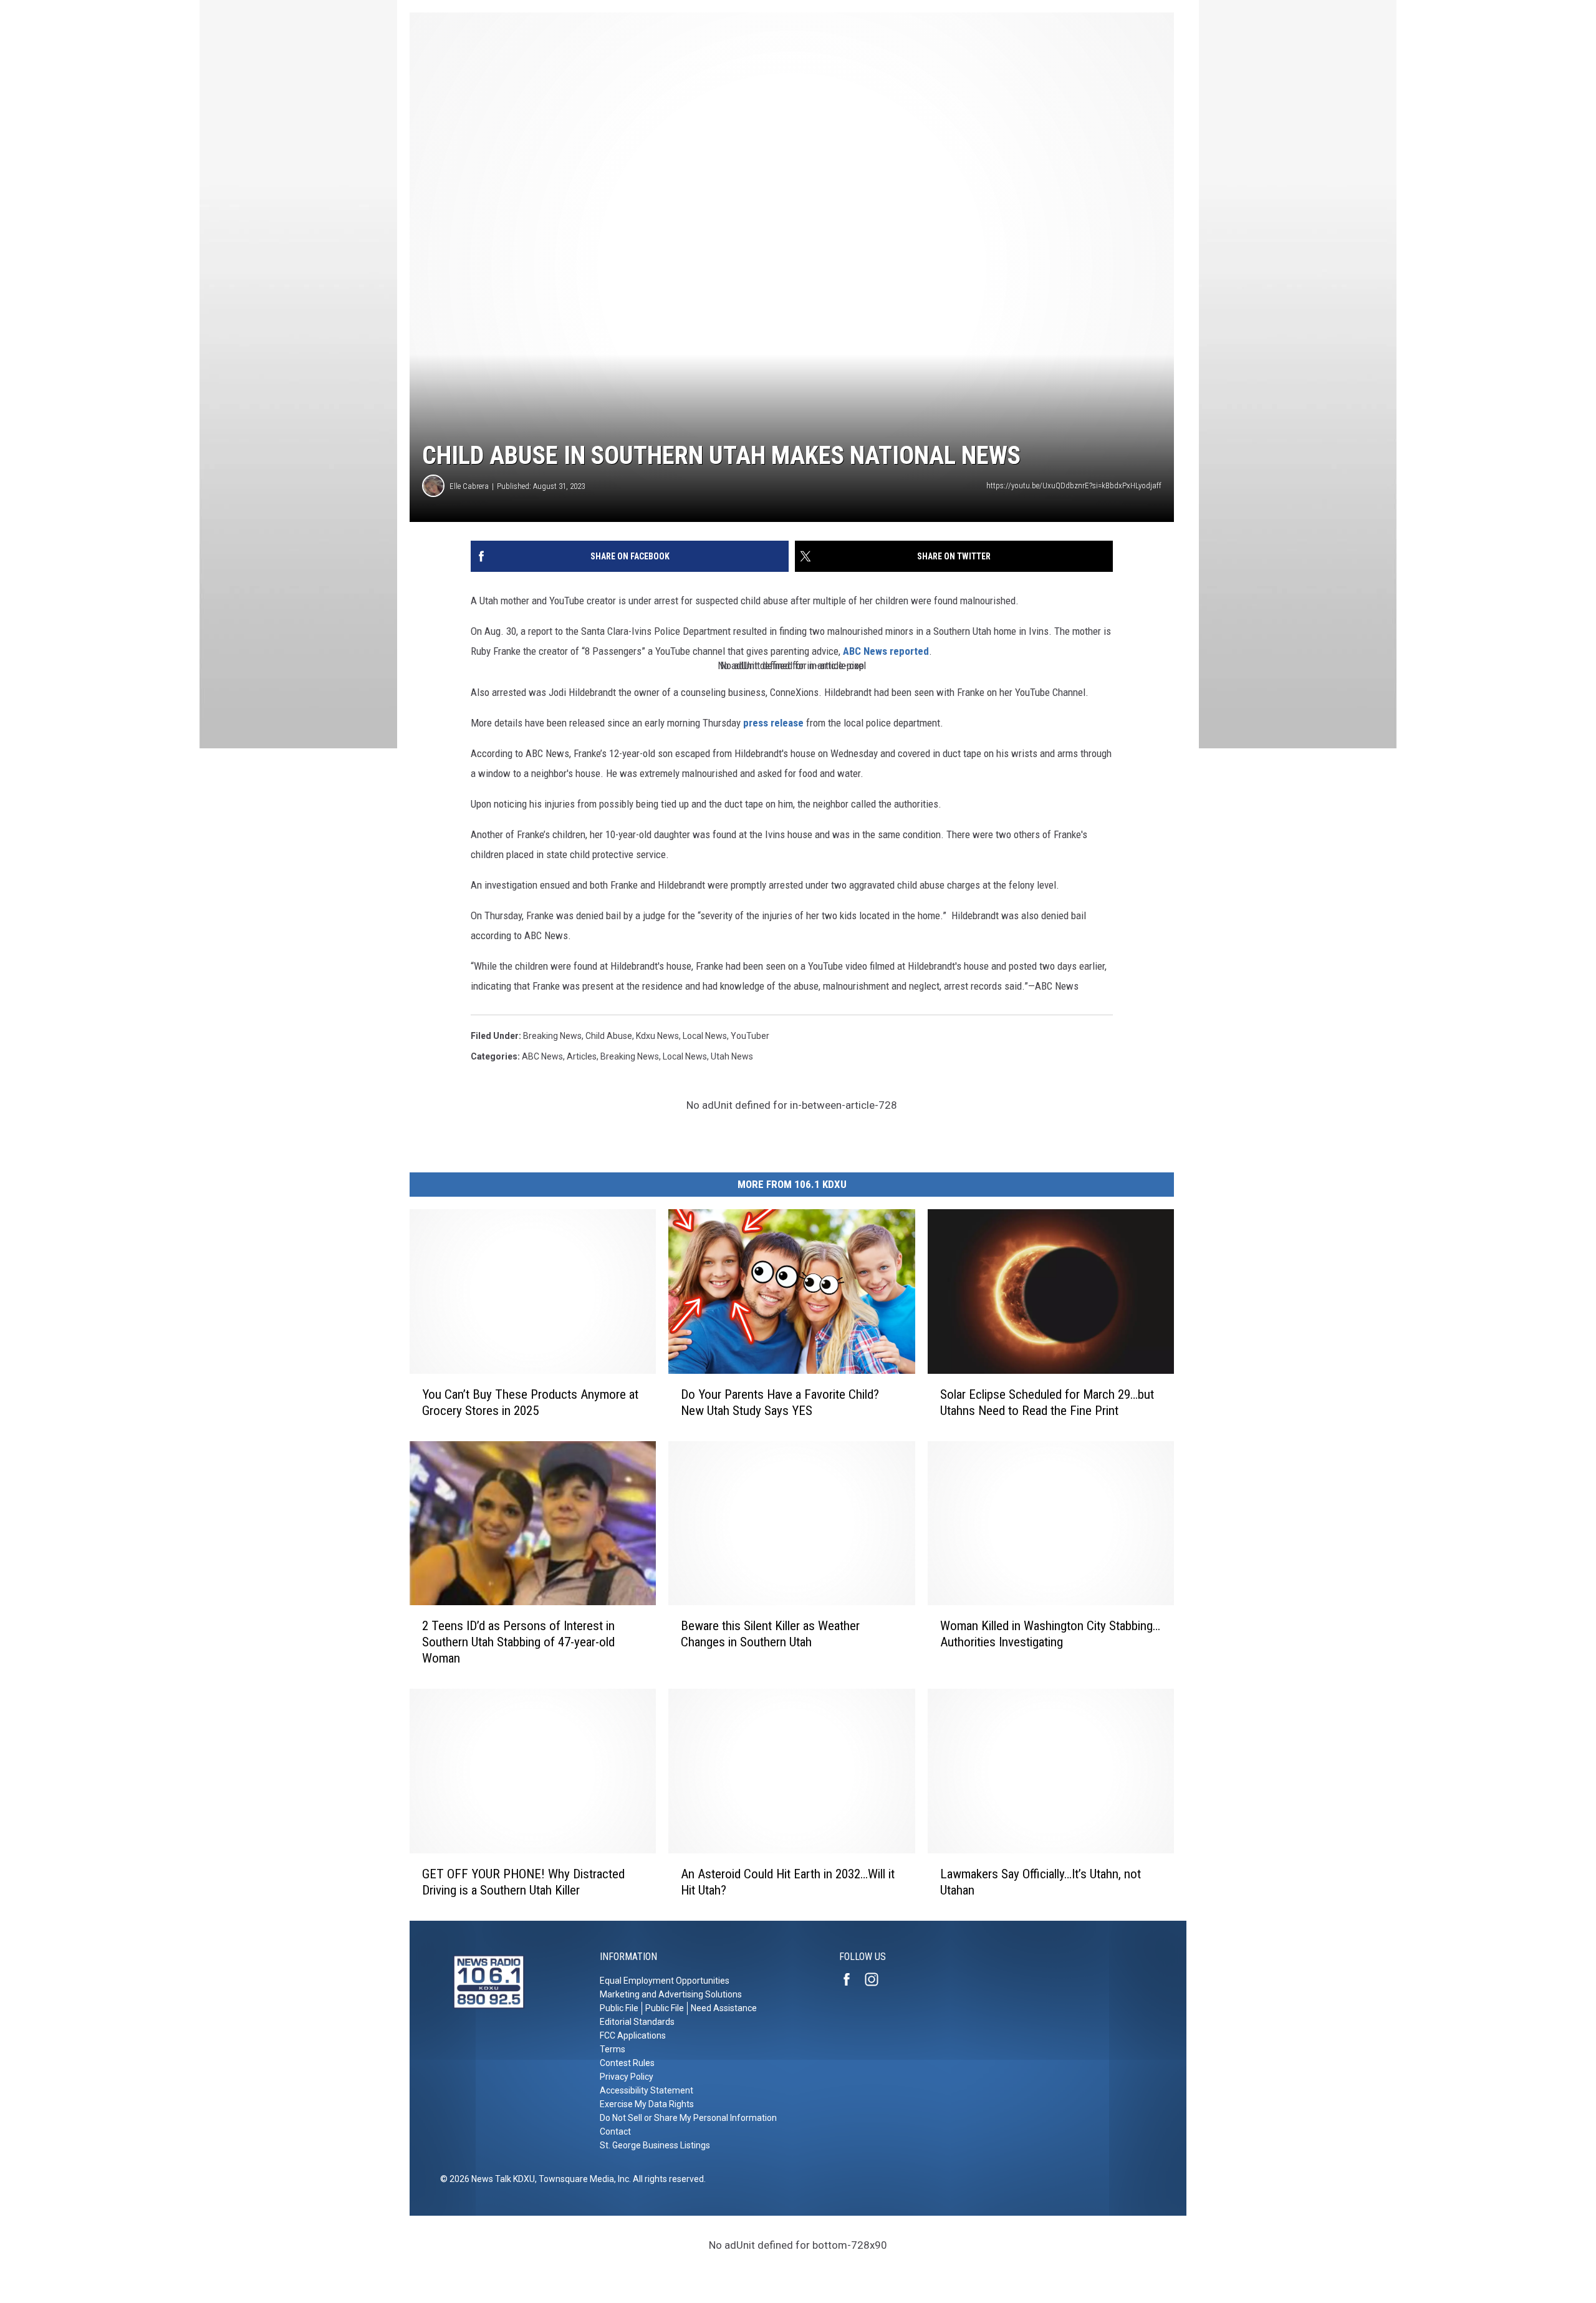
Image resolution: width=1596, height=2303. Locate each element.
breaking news (552, 1036)
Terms (613, 2049)
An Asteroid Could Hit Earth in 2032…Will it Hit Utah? (788, 1882)
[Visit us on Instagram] (877, 1979)
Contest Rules (627, 2063)
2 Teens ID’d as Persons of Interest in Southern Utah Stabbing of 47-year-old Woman (518, 1642)
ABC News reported (886, 651)
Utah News (732, 1056)
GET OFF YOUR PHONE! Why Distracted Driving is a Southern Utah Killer (523, 1882)
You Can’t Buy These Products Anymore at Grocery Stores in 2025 (530, 1403)
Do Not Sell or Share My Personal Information (688, 2118)
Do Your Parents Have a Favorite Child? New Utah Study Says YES (780, 1403)
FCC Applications (633, 2035)
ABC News (542, 1056)
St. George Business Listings (655, 2145)
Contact (615, 2132)
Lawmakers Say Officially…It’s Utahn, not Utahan (1041, 1882)
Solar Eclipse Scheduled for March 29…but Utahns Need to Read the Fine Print (1047, 1403)
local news (705, 1036)
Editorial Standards (637, 2022)
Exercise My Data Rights (647, 2104)
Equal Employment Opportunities (665, 1981)
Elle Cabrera (469, 486)
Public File (619, 2008)
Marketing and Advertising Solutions (671, 1994)
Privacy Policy (627, 2077)
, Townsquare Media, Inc (582, 2179)
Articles (582, 1056)
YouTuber (750, 1036)
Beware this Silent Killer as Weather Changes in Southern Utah (770, 1634)
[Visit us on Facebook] (852, 1979)
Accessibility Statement (647, 2090)
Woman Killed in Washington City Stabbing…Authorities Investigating (1050, 1634)
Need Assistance (724, 2008)
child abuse (609, 1036)
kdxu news (657, 1036)
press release (773, 723)
